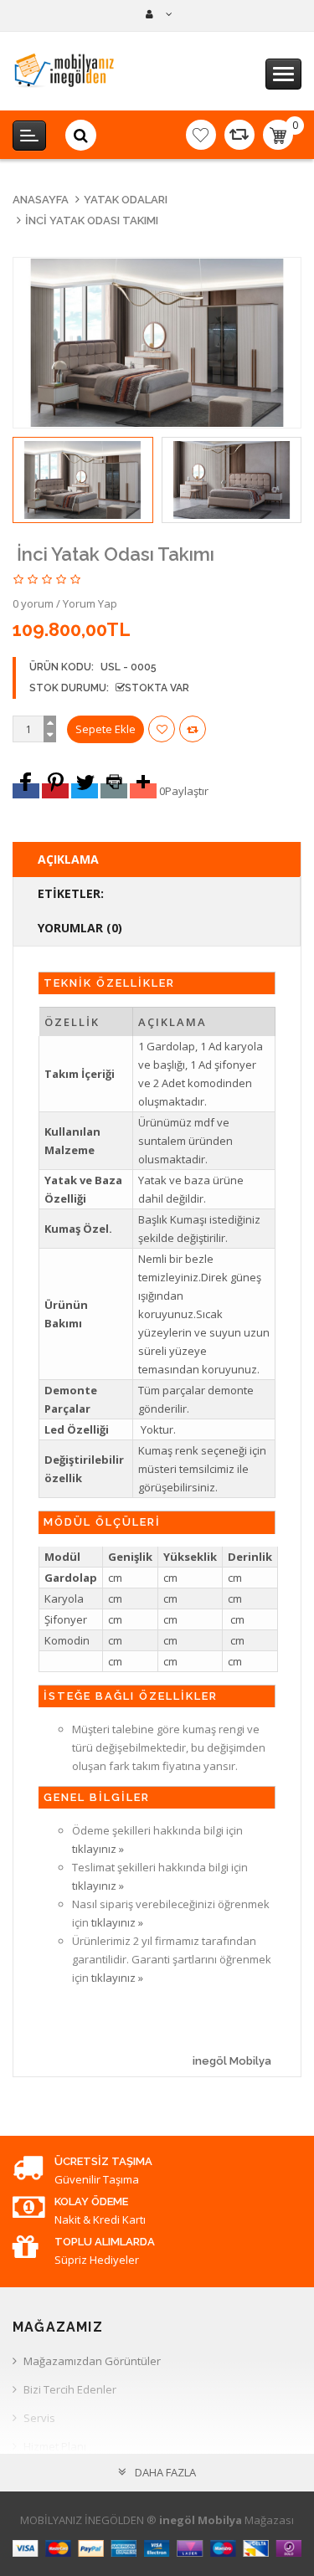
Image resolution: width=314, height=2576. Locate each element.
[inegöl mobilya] (157, 14)
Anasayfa (41, 200)
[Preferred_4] (114, 791)
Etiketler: (71, 893)
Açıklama (68, 859)
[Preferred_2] (55, 791)
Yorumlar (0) (80, 928)
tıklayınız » (98, 1849)
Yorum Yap (90, 603)
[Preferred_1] (26, 791)
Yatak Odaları (126, 200)
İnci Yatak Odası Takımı (92, 221)
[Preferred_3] (85, 791)
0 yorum (33, 603)
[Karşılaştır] (239, 135)
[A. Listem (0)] (201, 135)
